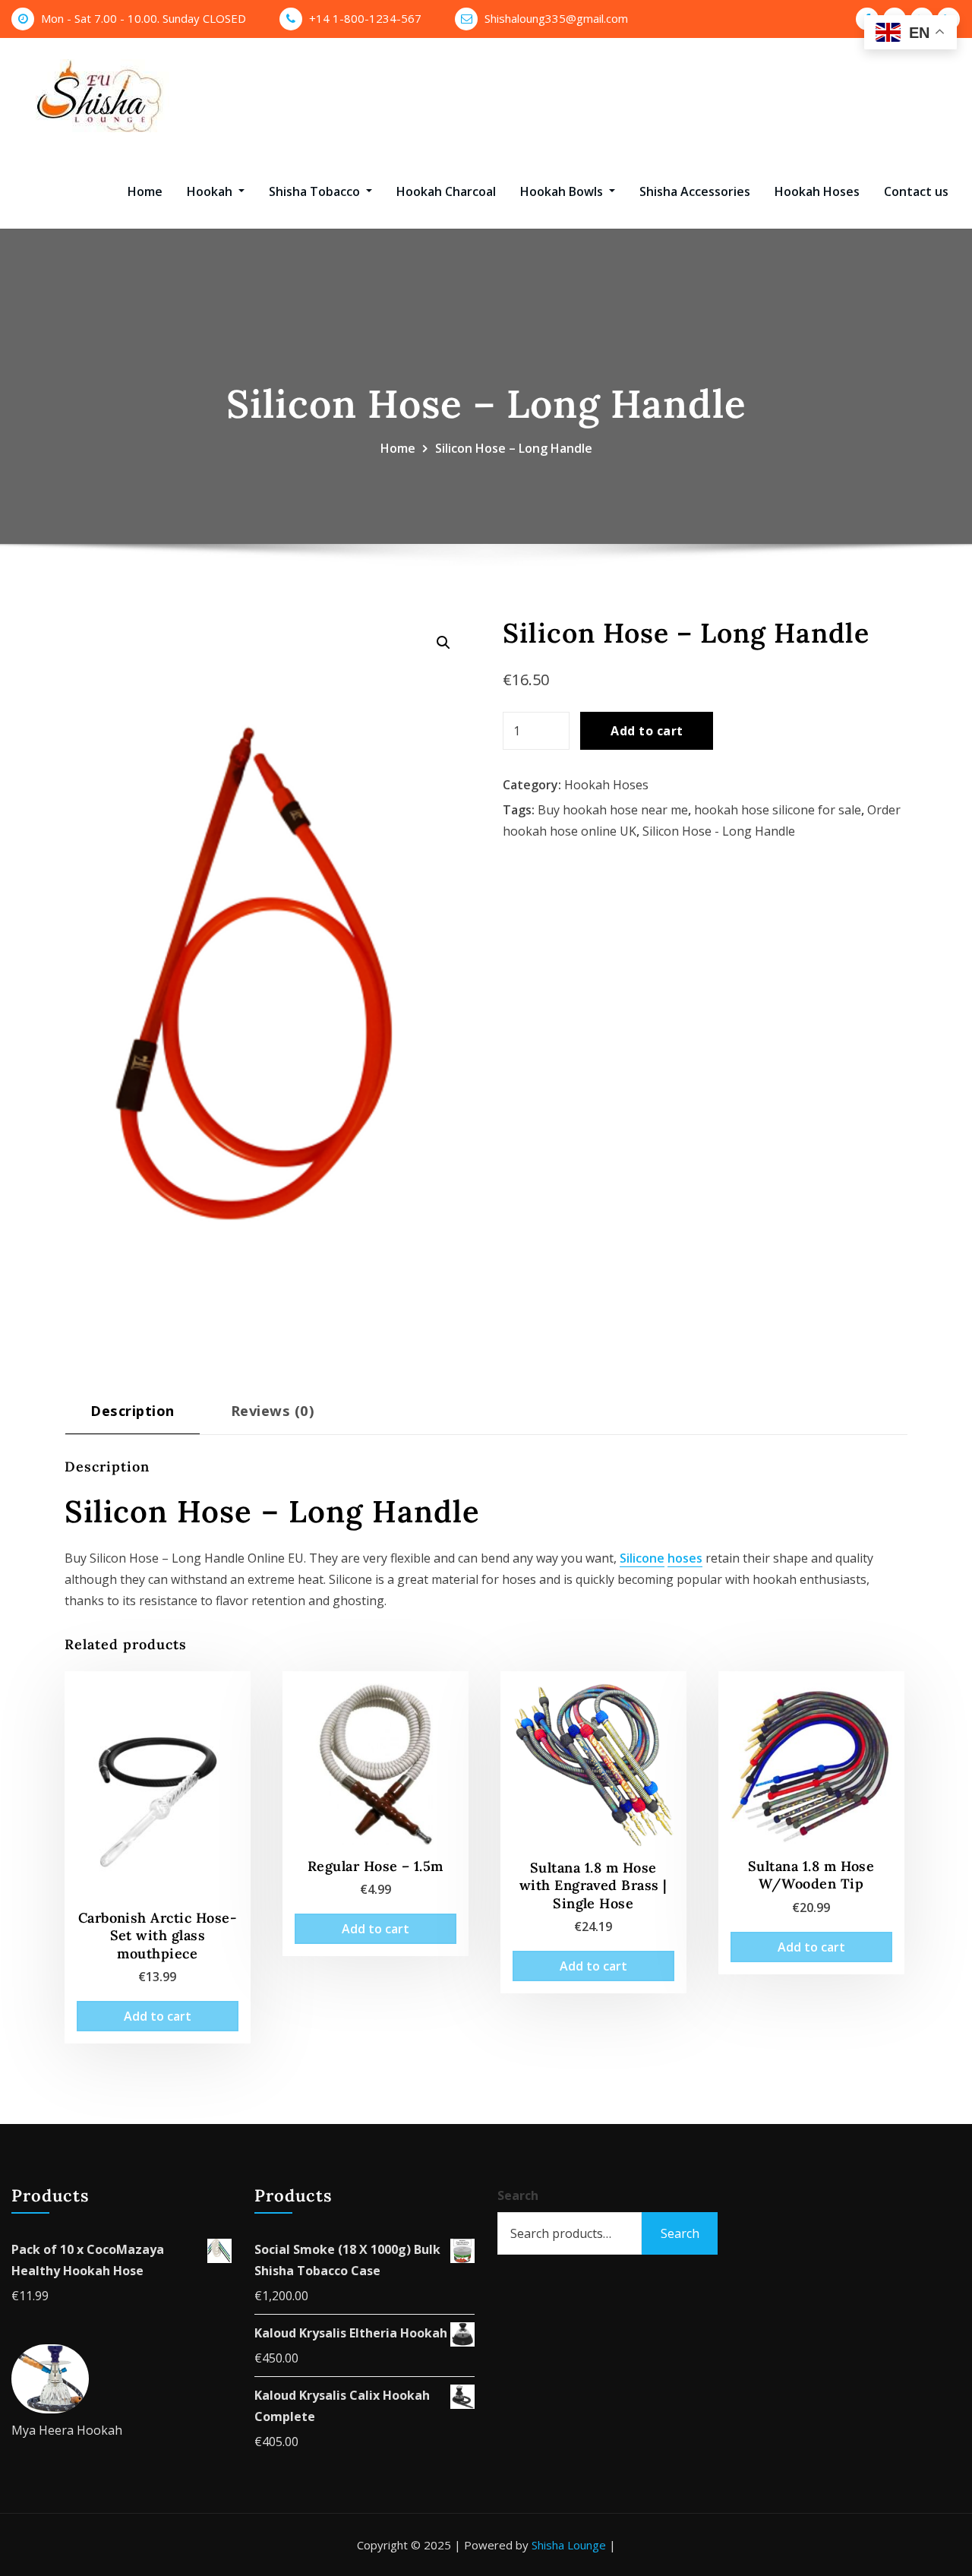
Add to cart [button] (158, 2016)
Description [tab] (132, 1410)
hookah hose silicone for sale (778, 810)
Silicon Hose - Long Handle (719, 831)
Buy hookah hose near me (613, 810)
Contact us (916, 191)
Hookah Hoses (817, 191)
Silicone (642, 1558)
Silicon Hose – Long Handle (514, 448)
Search (518, 2195)
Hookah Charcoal (446, 191)
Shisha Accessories (695, 191)
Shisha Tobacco (316, 191)
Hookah (211, 191)
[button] (443, 643)
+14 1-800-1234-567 (365, 18)
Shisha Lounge (569, 2545)
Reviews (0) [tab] (273, 1410)
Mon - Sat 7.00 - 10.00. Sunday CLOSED (144, 18)
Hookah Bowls (563, 191)
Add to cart (647, 731)
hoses (685, 1558)
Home (145, 191)
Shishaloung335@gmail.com (556, 18)
